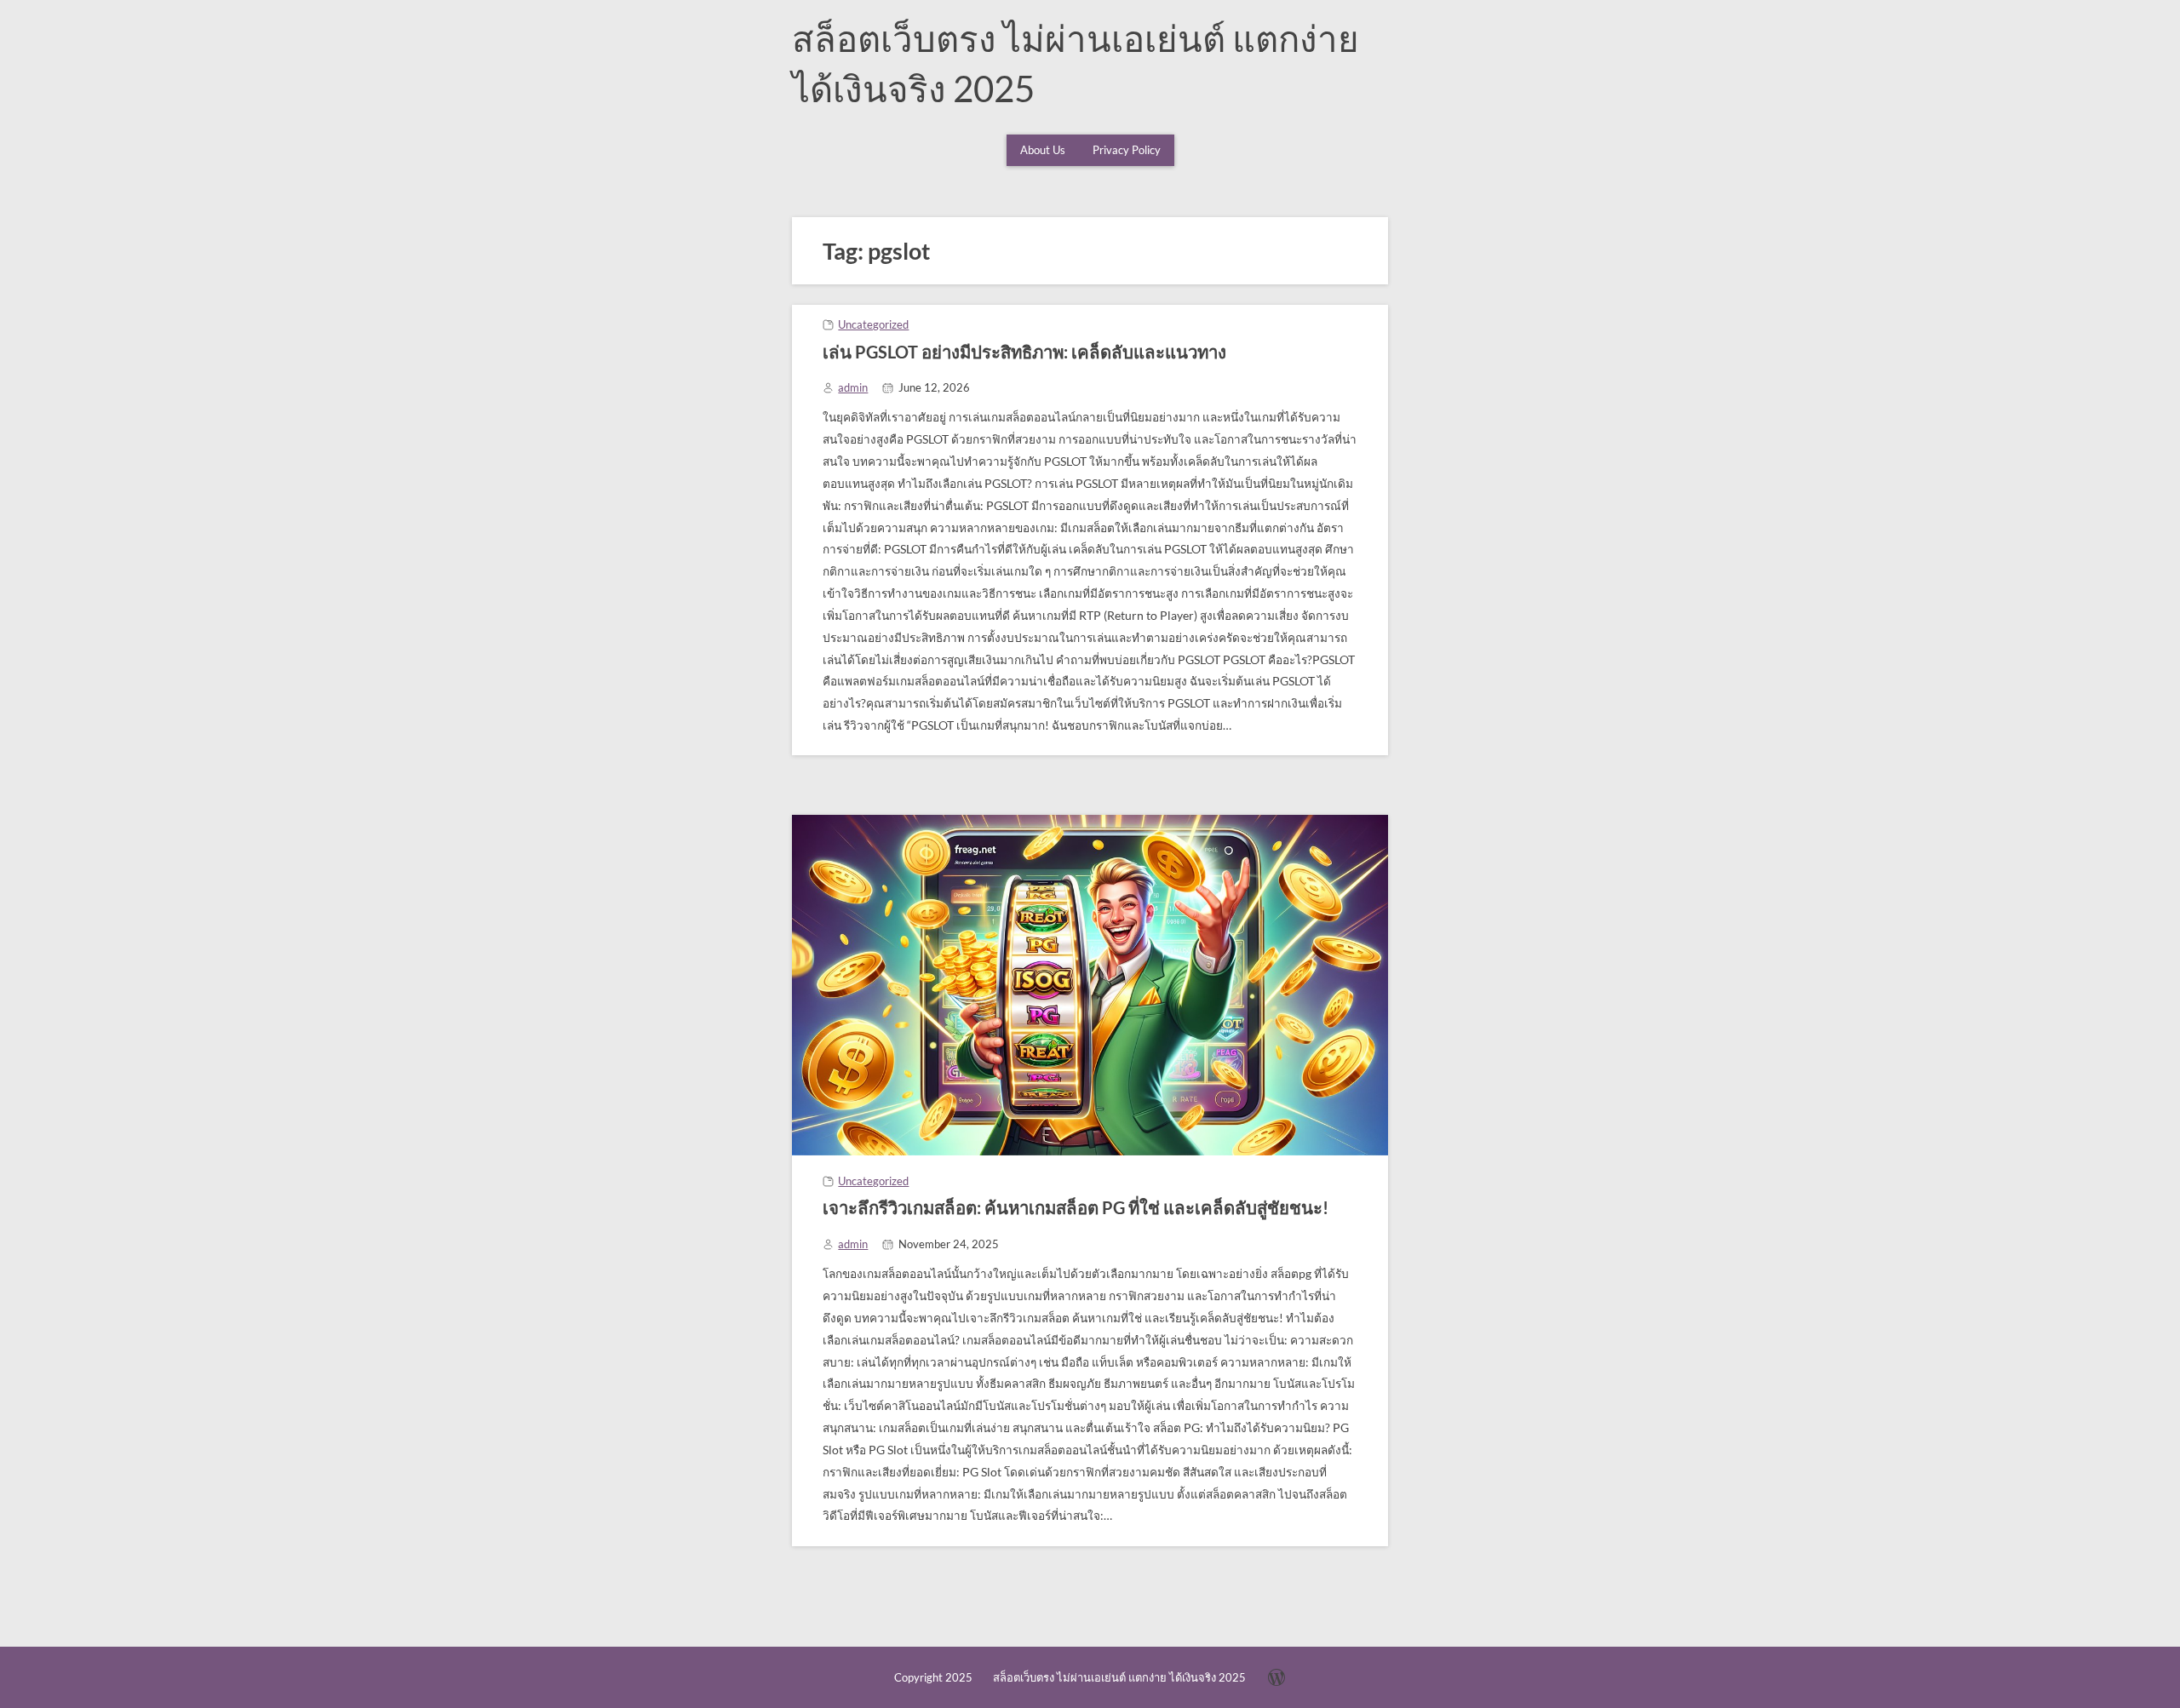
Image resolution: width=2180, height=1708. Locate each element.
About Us (1043, 150)
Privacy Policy (1127, 150)
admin (853, 387)
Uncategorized (873, 324)
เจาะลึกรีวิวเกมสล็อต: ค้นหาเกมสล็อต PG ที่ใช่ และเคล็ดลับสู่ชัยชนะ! (1076, 1207)
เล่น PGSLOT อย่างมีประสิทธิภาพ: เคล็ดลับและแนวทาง (1024, 352)
